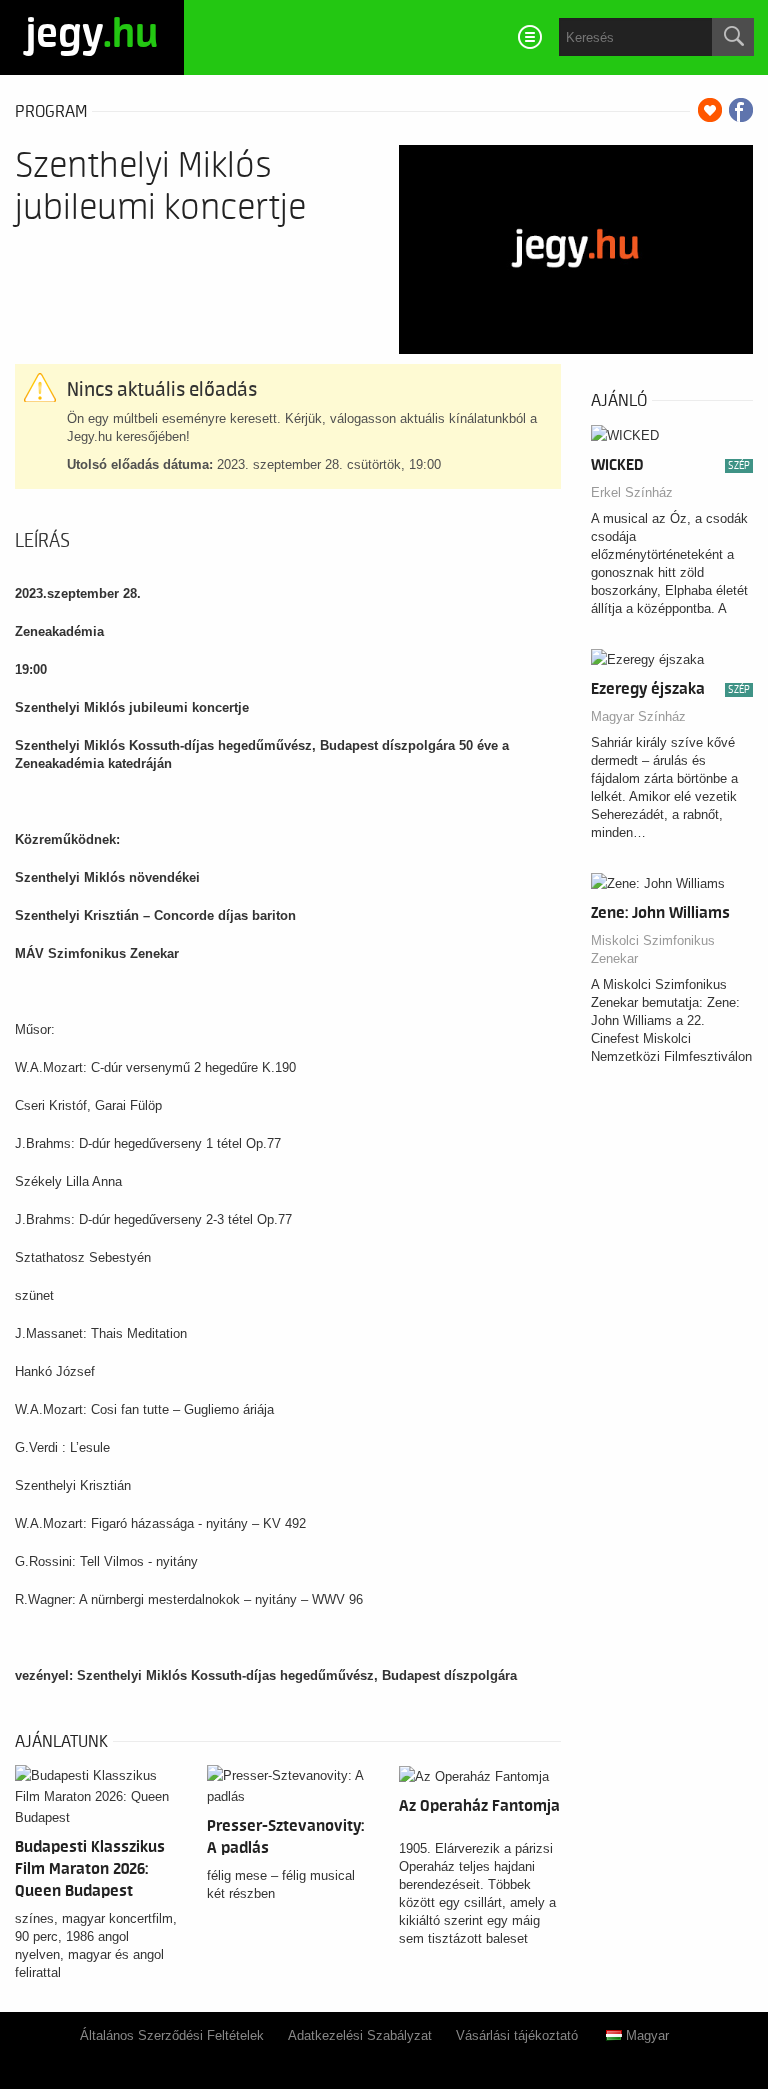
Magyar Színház (638, 716)
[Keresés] (733, 37)
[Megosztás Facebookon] (741, 110)
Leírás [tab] (42, 541)
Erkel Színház (632, 492)
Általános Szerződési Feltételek (172, 2035)
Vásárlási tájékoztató (517, 2035)
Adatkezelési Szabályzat (360, 2035)
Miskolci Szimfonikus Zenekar (653, 949)
